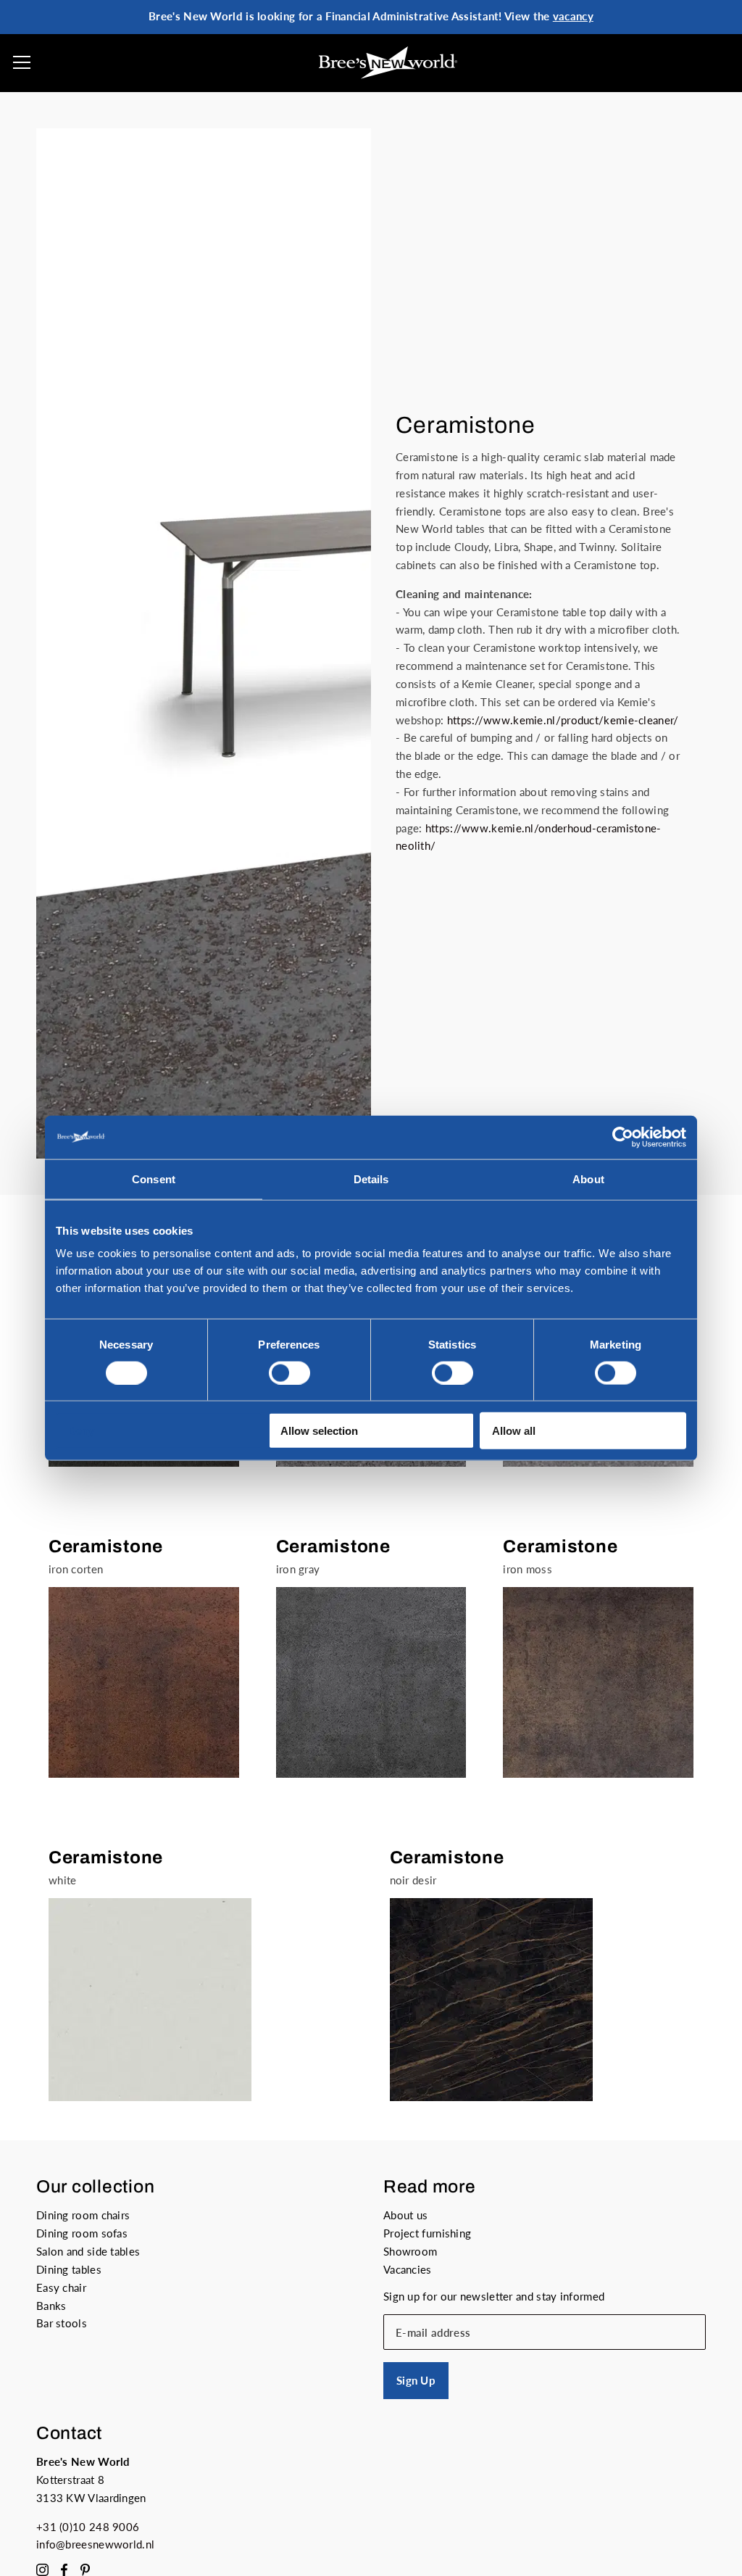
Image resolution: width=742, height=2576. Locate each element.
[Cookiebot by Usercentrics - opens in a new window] (623, 1137)
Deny (81, 1431)
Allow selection (319, 1431)
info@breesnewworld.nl (95, 2544)
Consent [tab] (154, 1179)
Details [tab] (371, 1179)
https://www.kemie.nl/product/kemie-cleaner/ (563, 720)
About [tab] (588, 1179)
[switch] (289, 1372)
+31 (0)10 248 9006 (88, 2527)
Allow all (514, 1431)
